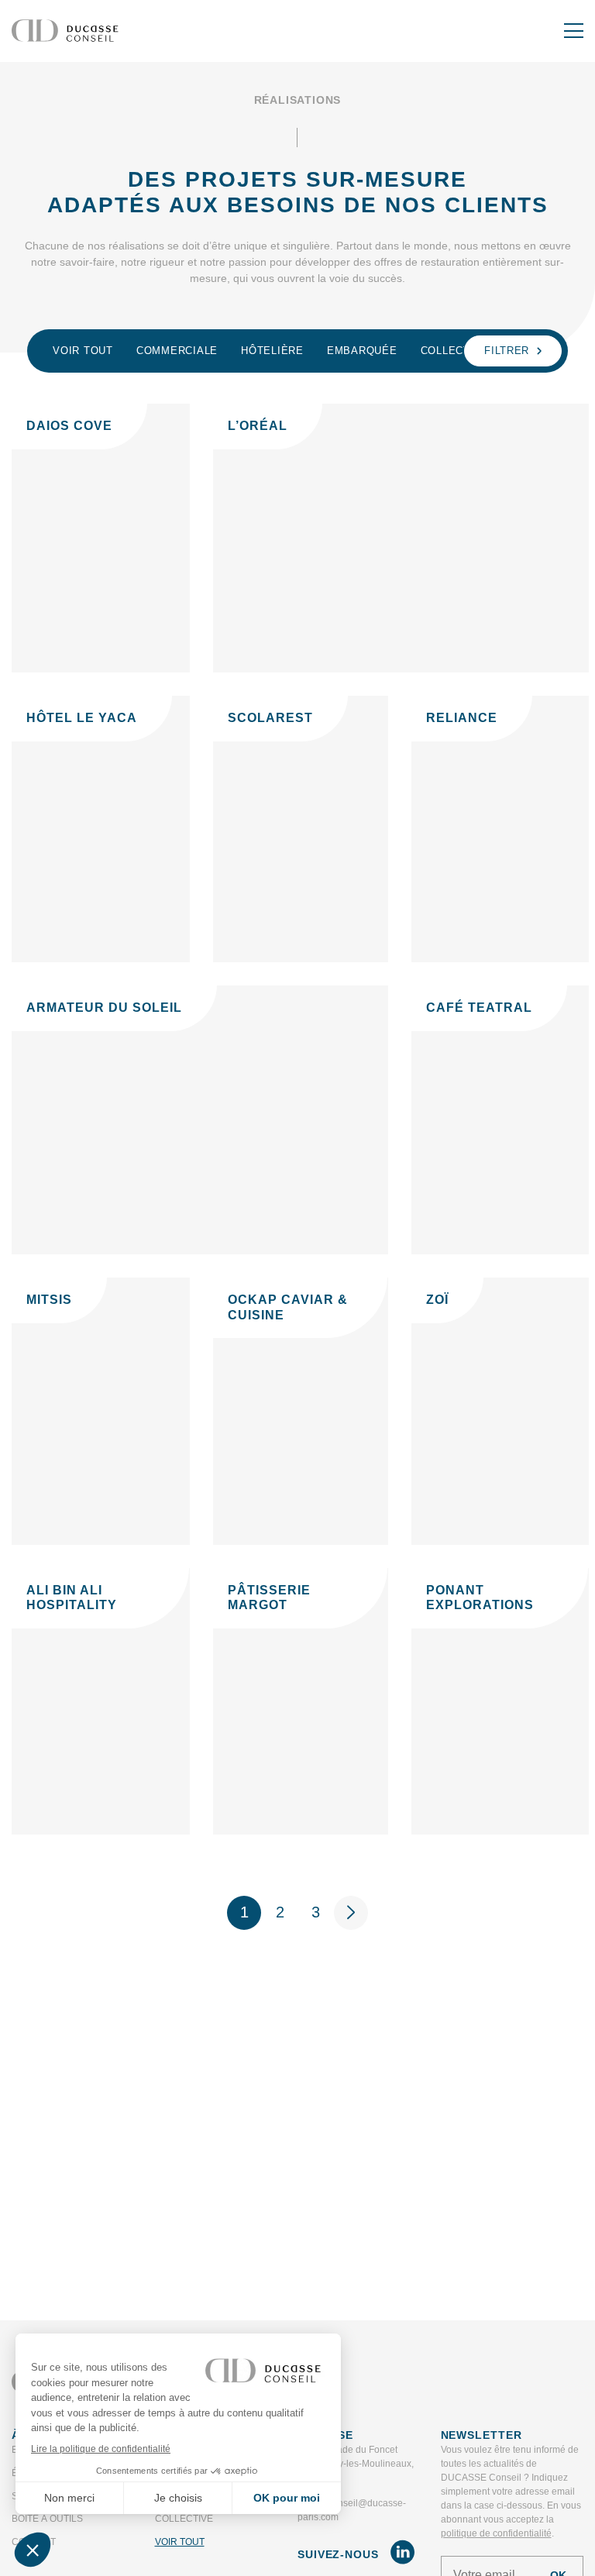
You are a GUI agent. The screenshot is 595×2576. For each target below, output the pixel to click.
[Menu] (574, 31)
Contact (34, 2542)
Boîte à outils (47, 2519)
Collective (455, 351)
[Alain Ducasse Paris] (65, 31)
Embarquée (362, 351)
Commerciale (177, 351)
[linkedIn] (402, 2555)
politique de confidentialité (496, 2533)
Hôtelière (272, 351)
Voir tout (83, 351)
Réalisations (298, 100)
